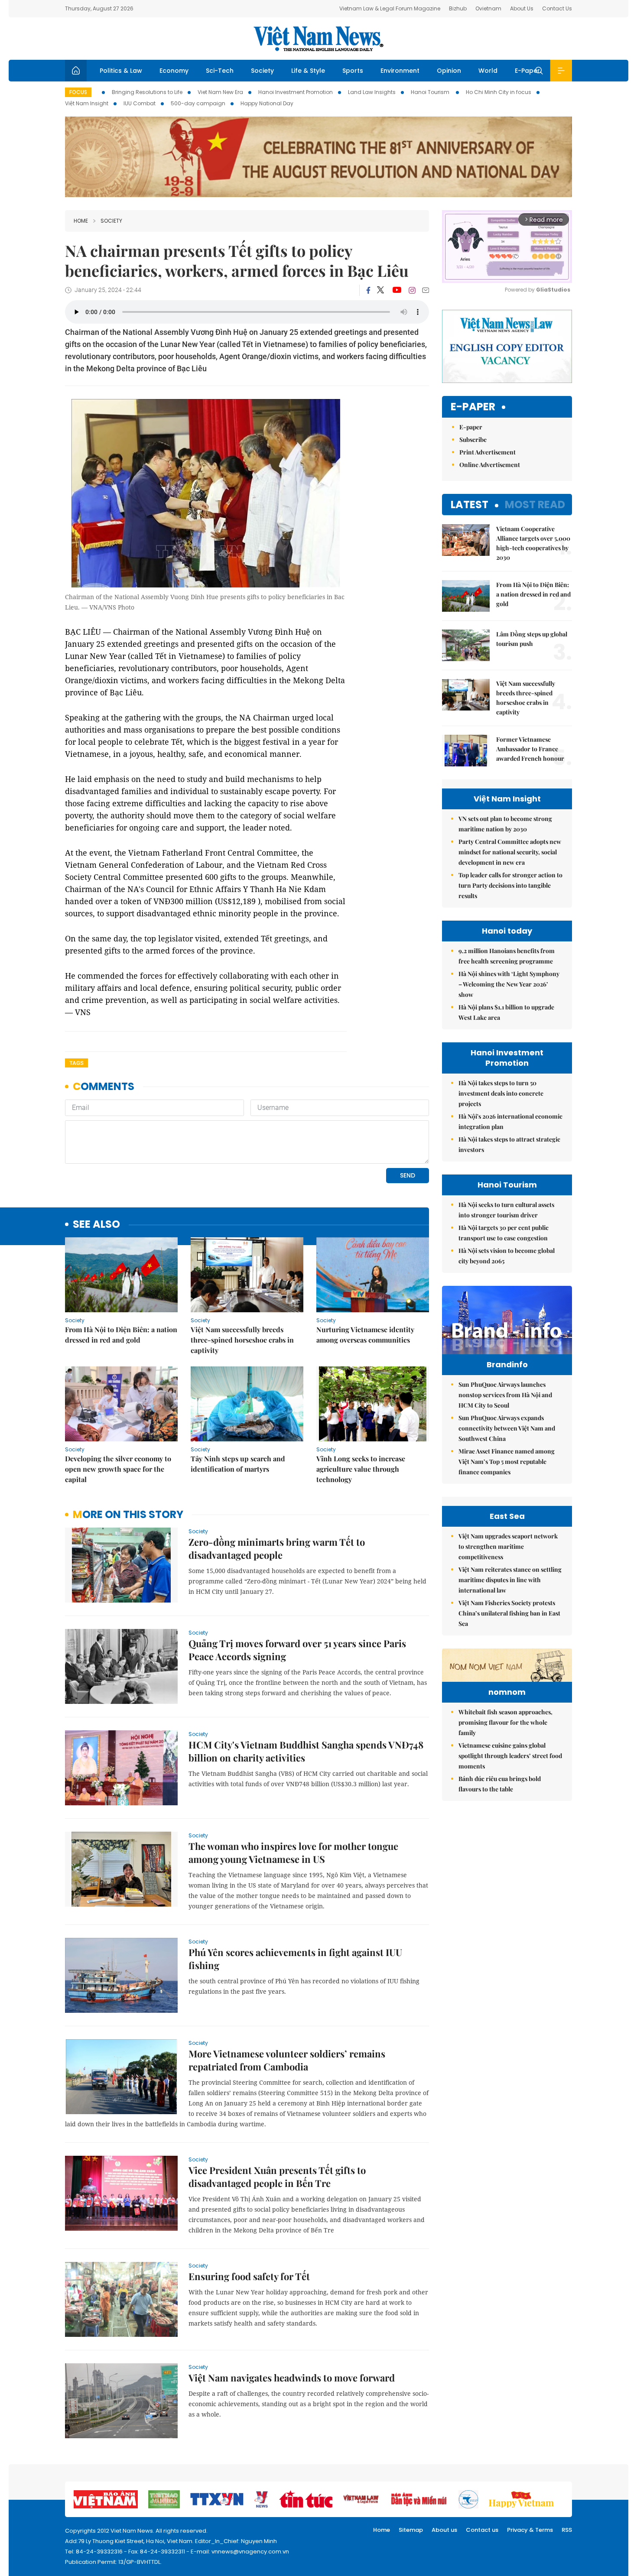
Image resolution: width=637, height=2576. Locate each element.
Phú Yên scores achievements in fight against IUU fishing (295, 1959)
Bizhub (458, 8)
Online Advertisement (490, 465)
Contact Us (557, 8)
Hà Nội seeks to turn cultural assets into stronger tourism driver (506, 1210)
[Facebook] (368, 290)
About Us (522, 8)
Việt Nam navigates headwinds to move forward (292, 2378)
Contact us (482, 2530)
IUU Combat (140, 103)
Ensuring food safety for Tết (249, 2276)
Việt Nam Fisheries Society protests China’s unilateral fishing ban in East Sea (509, 1613)
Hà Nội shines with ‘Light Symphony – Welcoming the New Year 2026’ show (509, 984)
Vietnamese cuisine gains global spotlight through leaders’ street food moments (510, 1756)
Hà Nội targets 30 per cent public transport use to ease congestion (504, 1233)
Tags (76, 1063)
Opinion (449, 71)
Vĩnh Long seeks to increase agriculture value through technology (361, 1469)
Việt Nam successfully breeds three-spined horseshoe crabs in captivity (242, 1340)
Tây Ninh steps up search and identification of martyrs (238, 1464)
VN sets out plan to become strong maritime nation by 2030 (505, 824)
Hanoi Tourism (431, 92)
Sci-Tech (220, 71)
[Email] (426, 290)
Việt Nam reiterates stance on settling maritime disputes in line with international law (510, 1580)
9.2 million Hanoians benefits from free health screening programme (507, 956)
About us (444, 2530)
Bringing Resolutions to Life (147, 92)
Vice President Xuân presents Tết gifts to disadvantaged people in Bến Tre (277, 2177)
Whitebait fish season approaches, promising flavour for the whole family (505, 1722)
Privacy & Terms (530, 2530)
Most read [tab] (535, 504)
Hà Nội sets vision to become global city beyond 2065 (507, 1256)
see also (96, 1225)
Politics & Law (121, 71)
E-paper (473, 407)
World (488, 71)
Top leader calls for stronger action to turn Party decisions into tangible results (510, 885)
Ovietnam (488, 8)
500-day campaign (198, 103)
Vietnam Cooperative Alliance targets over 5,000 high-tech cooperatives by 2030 (533, 543)
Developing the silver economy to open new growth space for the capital (118, 1469)
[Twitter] (381, 290)
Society (262, 71)
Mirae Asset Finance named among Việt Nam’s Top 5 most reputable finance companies (507, 1462)
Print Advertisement (487, 452)
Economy (174, 71)
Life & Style (308, 71)
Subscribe (473, 440)
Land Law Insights (372, 92)
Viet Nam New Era (220, 92)
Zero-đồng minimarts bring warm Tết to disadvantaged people (277, 1548)
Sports (353, 71)
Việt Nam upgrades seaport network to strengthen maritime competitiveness (508, 1546)
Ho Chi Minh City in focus (499, 92)
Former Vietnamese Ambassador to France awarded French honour (530, 749)
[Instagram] (412, 290)
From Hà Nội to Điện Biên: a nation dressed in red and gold (121, 1335)
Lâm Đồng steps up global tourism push (532, 639)
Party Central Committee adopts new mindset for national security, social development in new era (510, 852)
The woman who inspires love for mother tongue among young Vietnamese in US (293, 1853)
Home (81, 221)
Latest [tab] (470, 504)
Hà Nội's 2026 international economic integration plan (510, 1121)
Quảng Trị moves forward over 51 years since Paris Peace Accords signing (297, 1650)
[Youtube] (397, 290)
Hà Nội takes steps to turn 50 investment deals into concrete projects (501, 1093)
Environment (400, 71)
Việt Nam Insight (87, 103)
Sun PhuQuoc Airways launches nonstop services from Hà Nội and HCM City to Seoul (505, 1395)
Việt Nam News (318, 39)
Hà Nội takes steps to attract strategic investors (509, 1144)
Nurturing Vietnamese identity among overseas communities (365, 1335)
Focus (78, 92)
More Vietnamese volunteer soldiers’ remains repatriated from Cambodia (287, 2060)
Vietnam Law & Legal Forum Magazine (390, 8)
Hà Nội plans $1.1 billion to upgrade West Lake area (506, 1012)
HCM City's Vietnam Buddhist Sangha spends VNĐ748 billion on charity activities (306, 1751)
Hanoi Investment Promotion (296, 92)
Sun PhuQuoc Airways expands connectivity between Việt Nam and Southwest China (507, 1428)
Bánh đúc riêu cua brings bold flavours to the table (500, 1784)
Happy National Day (267, 103)
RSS (567, 2530)
